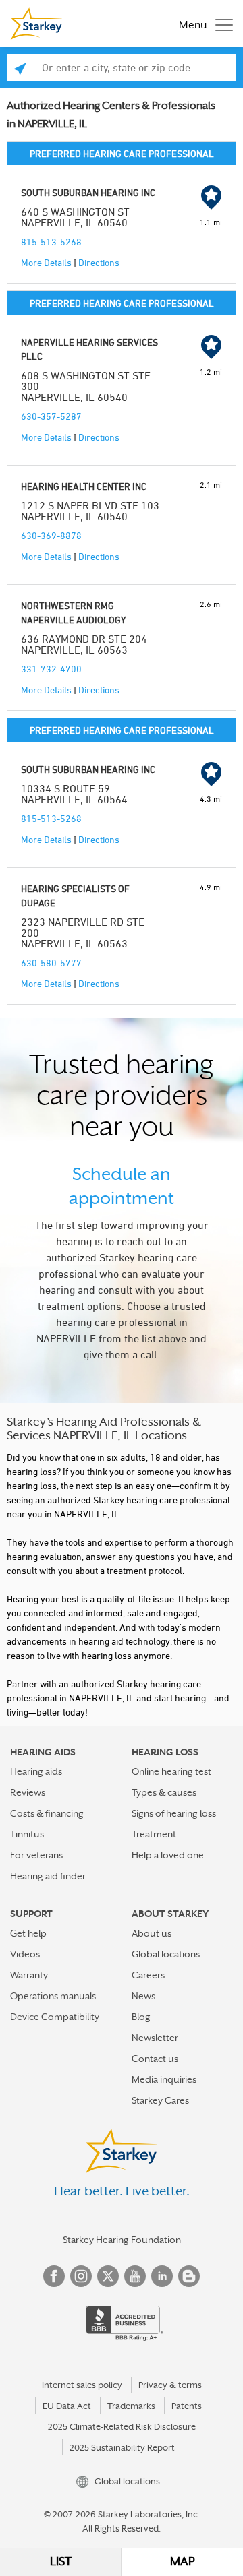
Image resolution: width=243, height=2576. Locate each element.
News (143, 1996)
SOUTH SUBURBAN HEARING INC (88, 192)
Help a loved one (168, 1855)
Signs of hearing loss (174, 1813)
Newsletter (155, 2038)
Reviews (28, 1792)
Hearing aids (36, 1771)
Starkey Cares (160, 2100)
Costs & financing (47, 1813)
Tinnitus (27, 1834)
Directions (99, 262)
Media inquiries (164, 2079)
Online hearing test (171, 1771)
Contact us (155, 2059)
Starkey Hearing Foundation (122, 2240)
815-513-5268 (51, 242)
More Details (46, 262)
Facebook (54, 2276)
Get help (28, 1933)
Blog (141, 2017)
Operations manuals (53, 1996)
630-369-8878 (51, 535)
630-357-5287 (51, 416)
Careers (148, 1975)
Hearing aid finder (48, 1876)
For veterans (36, 1855)
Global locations (166, 1954)
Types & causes (164, 1792)
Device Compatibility (55, 2017)
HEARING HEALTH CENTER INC (84, 486)
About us (152, 1933)
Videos (25, 1954)
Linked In (162, 2276)
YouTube (135, 2276)
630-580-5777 (51, 963)
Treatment (154, 1834)
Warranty (29, 1975)
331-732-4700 (51, 669)
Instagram (81, 2276)
